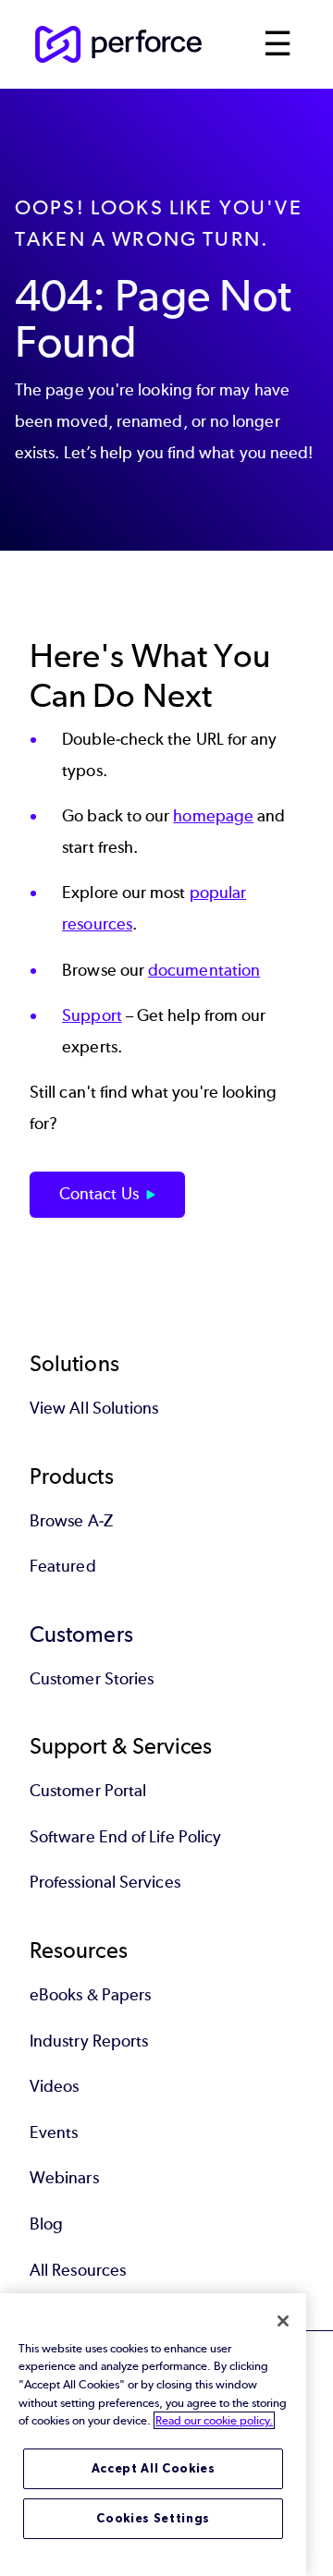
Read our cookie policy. (214, 2420)
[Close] (283, 2321)
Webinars (64, 2178)
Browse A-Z (71, 1521)
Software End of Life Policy (125, 1837)
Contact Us (99, 1194)
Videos (54, 2086)
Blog (46, 2224)
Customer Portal (88, 1791)
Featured (63, 1566)
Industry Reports (89, 2041)
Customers (81, 1634)
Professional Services (105, 1882)
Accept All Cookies (154, 2468)
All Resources (78, 2270)
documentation (204, 970)
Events (54, 2132)
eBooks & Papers (90, 1995)
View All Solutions (94, 1408)
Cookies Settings (153, 2518)
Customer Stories (92, 1679)
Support (92, 1015)
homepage (213, 816)
